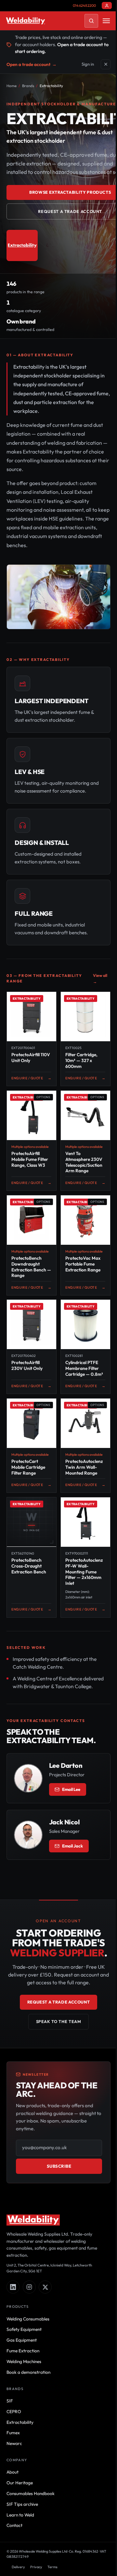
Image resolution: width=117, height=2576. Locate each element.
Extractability (20, 2422)
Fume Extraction (23, 2351)
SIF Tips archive (22, 2504)
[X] (45, 2287)
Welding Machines (24, 2361)
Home (12, 86)
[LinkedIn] (13, 2287)
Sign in (88, 64)
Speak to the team (59, 2021)
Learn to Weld (20, 2515)
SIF (10, 2401)
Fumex (13, 2433)
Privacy (36, 2567)
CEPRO (14, 2412)
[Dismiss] (106, 64)
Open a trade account (32, 64)
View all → (100, 979)
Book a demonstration (28, 2372)
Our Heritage (20, 2483)
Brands (28, 86)
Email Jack (72, 1846)
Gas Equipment (22, 2340)
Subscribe (59, 2166)
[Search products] (91, 21)
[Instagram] (29, 2287)
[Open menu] (106, 21)
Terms (52, 2567)
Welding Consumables (28, 2319)
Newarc (14, 2443)
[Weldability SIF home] (26, 21)
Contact (14, 2525)
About (13, 2472)
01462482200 (84, 6)
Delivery (18, 2567)
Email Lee (71, 1789)
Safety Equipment (24, 2329)
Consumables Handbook (31, 2493)
